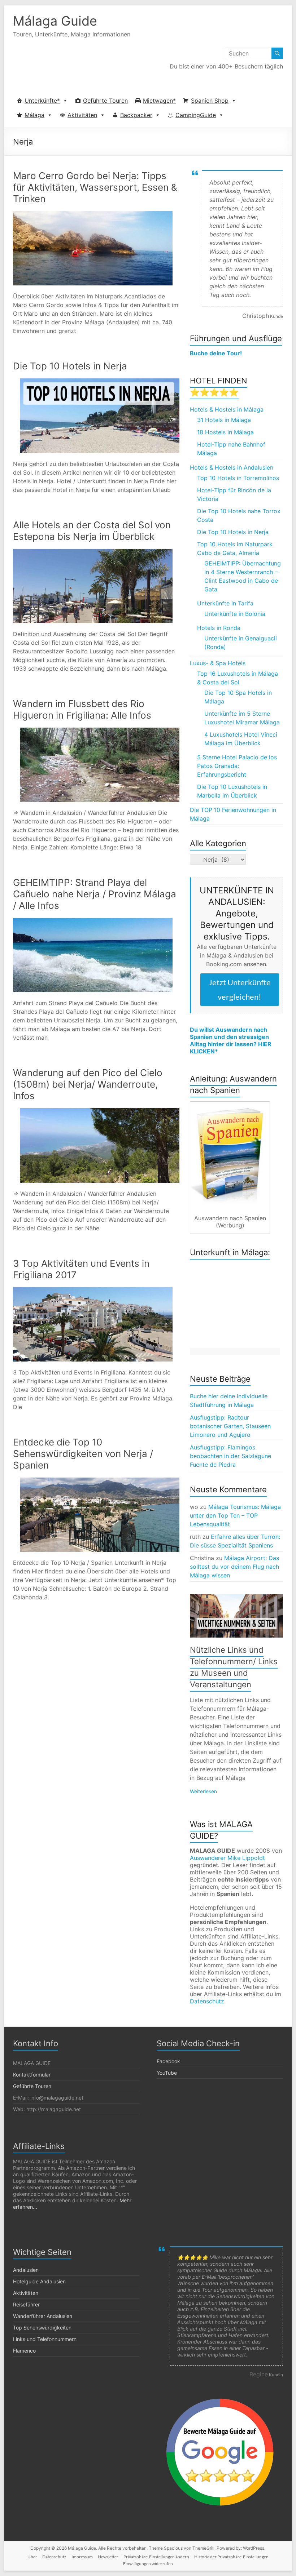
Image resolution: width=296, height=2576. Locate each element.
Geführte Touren (105, 101)
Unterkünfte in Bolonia (235, 614)
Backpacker (136, 115)
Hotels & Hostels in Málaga (227, 409)
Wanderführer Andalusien (43, 2316)
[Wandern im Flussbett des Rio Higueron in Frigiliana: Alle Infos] (100, 731)
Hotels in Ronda (219, 628)
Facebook (168, 2061)
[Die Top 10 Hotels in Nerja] (100, 382)
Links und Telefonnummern (45, 2339)
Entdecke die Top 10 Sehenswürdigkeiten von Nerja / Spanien (83, 1454)
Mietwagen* (159, 101)
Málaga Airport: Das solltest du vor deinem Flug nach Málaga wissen (234, 1567)
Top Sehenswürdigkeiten (42, 2328)
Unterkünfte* (42, 101)
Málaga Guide (55, 21)
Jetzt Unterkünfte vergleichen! (240, 989)
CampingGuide (196, 115)
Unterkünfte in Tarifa (225, 603)
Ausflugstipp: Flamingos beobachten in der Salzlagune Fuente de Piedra (230, 1456)
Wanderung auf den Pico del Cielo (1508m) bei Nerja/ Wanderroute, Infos (88, 1084)
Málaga (34, 115)
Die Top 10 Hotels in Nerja (70, 366)
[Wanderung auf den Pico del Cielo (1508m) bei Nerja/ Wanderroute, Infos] (100, 1112)
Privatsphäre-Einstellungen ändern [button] (156, 2557)
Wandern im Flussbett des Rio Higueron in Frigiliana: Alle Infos (82, 709)
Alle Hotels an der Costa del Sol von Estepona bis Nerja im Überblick (92, 531)
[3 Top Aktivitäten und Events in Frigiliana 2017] (93, 1291)
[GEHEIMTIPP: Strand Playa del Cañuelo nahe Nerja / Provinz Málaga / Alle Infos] (93, 921)
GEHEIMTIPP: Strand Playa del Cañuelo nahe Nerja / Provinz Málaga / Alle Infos (95, 894)
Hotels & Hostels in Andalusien (232, 467)
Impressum (82, 2557)
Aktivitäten (82, 115)
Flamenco (24, 2351)
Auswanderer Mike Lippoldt (227, 1858)
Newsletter (108, 2557)
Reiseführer (26, 2304)
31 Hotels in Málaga (224, 420)
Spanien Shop (210, 101)
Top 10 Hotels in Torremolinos (238, 478)
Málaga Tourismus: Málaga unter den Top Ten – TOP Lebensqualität (235, 1515)
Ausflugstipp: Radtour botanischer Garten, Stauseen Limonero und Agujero (230, 1426)
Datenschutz (207, 2001)
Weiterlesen (203, 1791)
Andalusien (26, 2270)
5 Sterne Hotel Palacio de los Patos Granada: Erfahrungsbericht (237, 766)
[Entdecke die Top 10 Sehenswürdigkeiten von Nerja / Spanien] (100, 1481)
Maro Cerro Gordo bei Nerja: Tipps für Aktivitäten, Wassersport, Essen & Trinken (95, 187)
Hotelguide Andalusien (39, 2281)
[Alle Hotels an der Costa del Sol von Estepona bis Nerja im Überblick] (93, 552)
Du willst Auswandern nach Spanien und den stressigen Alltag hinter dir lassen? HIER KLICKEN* (231, 1040)
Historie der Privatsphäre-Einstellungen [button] (231, 2557)
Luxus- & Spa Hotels (218, 663)
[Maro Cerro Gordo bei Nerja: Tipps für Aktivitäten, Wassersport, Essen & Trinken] (93, 215)
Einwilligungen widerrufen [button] (148, 2564)
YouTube (167, 2073)
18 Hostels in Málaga (225, 432)
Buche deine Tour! (216, 353)
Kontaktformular (32, 2075)
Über (32, 2557)
